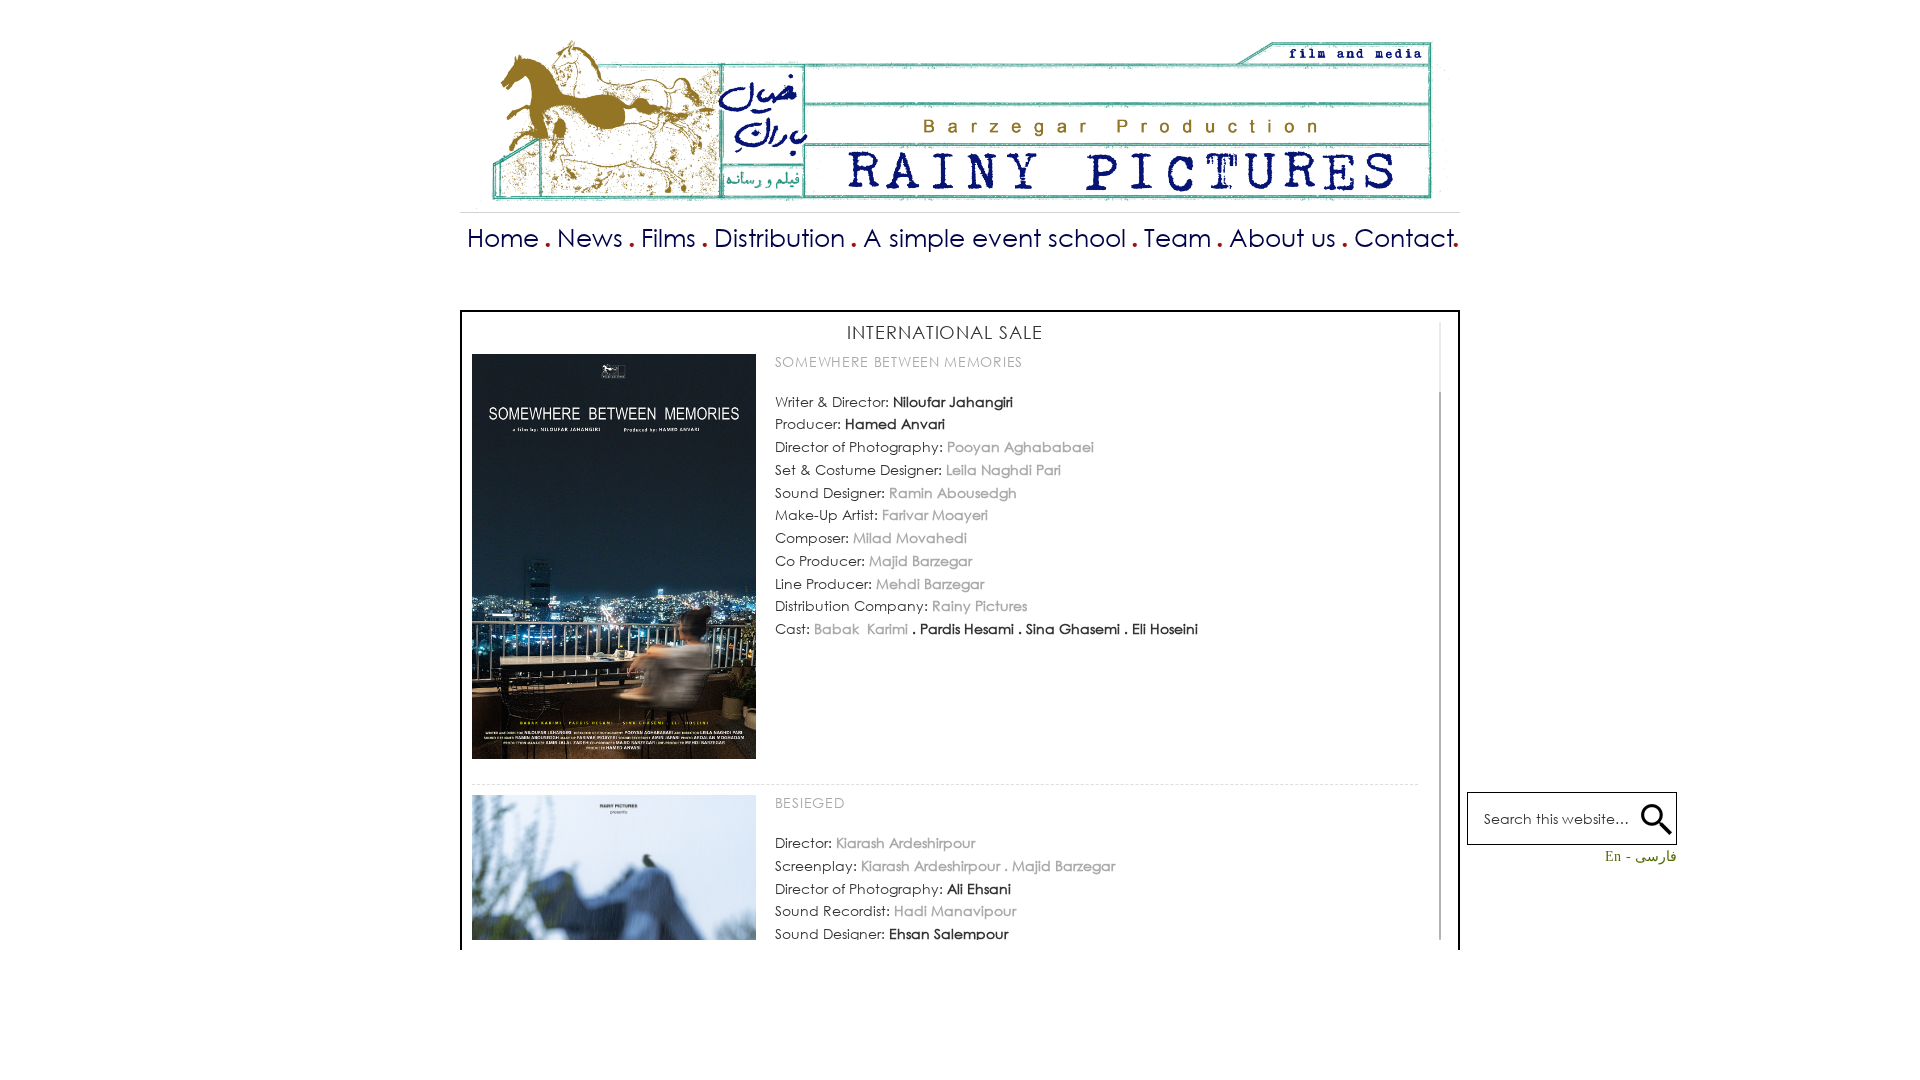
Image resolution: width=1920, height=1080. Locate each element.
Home (503, 236)
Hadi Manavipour (953, 910)
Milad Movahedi (910, 537)
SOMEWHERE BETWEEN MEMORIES (899, 361)
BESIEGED (810, 802)
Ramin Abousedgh (951, 492)
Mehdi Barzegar (928, 583)
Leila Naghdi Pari (1003, 469)
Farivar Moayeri (935, 514)
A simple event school (994, 236)
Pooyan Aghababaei (1020, 446)
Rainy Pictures (977, 605)
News (590, 236)
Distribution (779, 236)
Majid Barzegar (918, 560)
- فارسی (1651, 856)
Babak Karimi (859, 628)
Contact (1404, 236)
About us (1282, 236)
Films (668, 236)
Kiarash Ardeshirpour (905, 842)
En (1613, 856)
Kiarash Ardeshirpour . (932, 865)
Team (1177, 236)
